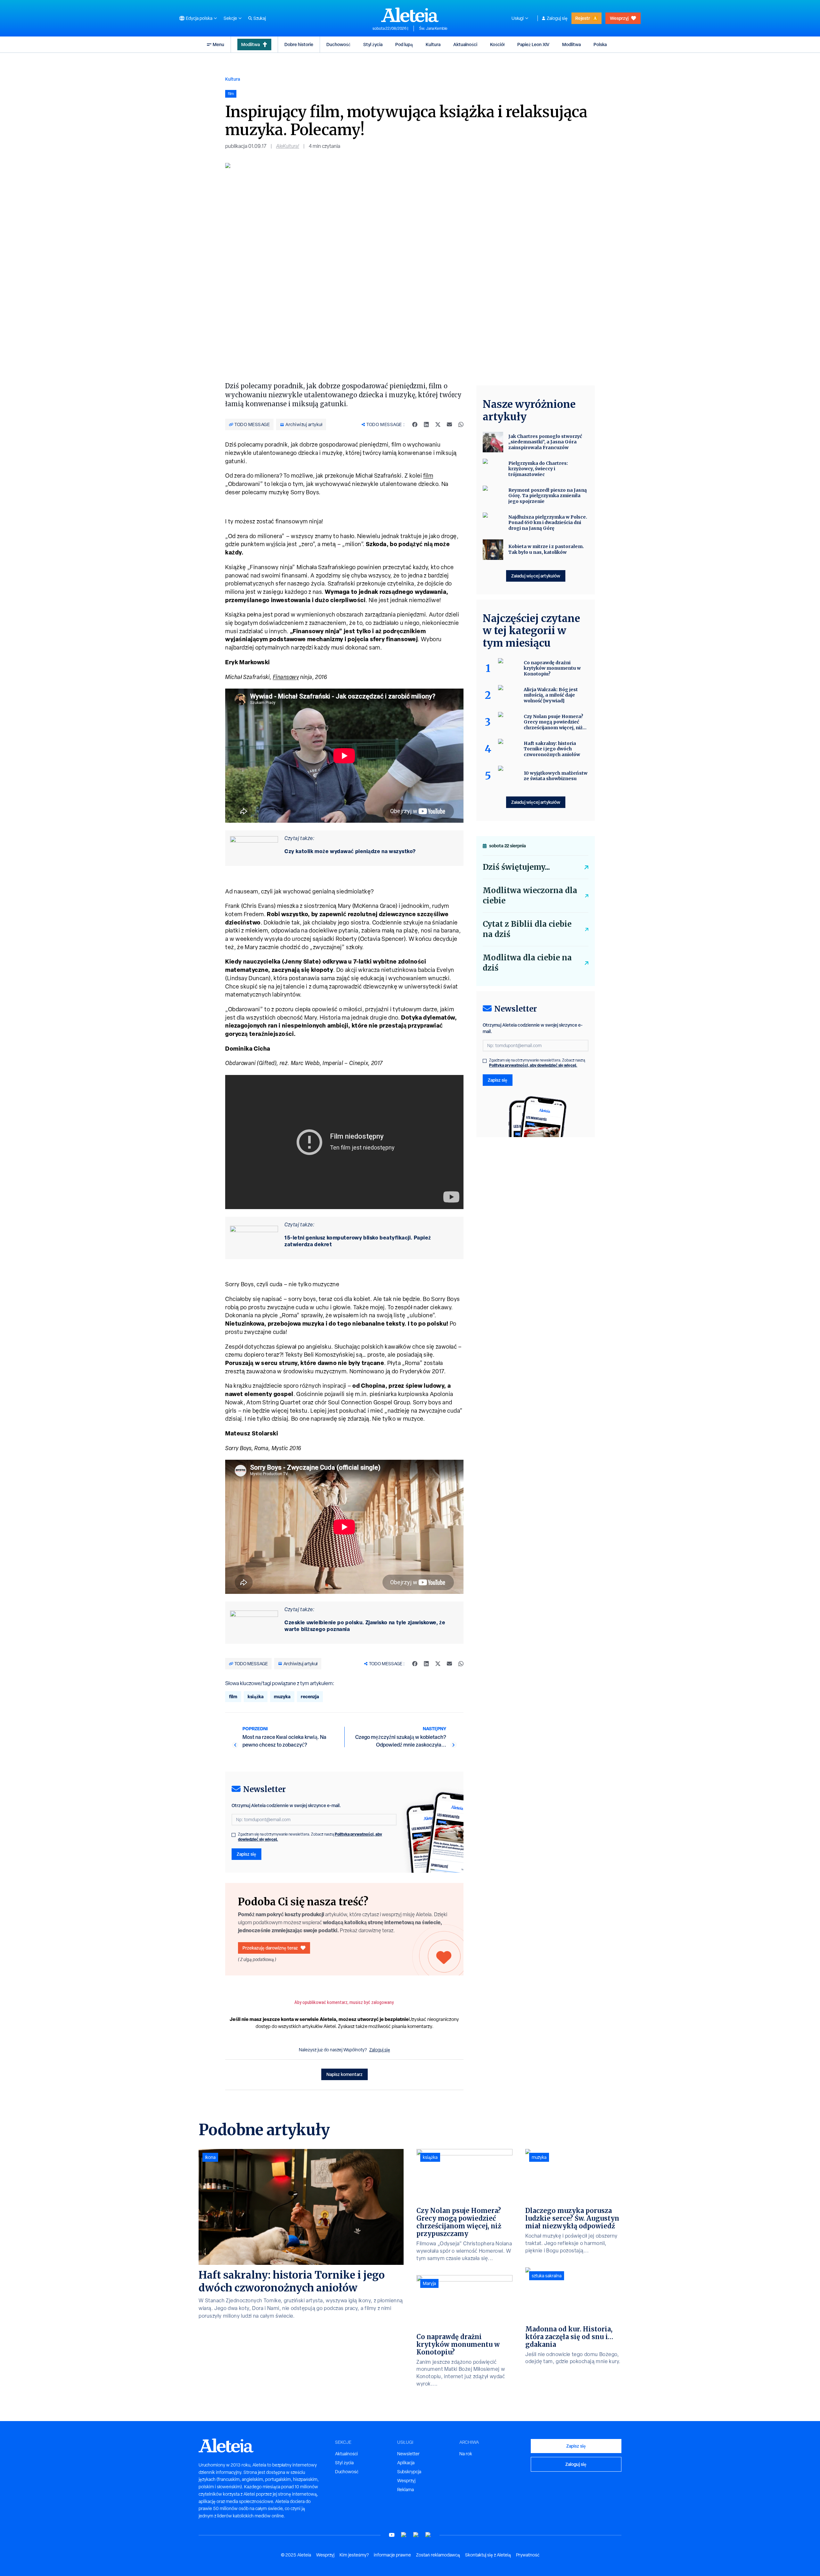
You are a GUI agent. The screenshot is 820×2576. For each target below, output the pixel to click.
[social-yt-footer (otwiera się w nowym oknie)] (392, 2535)
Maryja (429, 2283)
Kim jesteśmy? (354, 2555)
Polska (600, 44)
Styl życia (373, 44)
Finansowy (286, 677)
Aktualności (465, 44)
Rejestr (583, 18)
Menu (218, 44)
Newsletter (408, 2454)
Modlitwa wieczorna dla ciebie (530, 896)
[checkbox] (234, 1835)
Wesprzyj (619, 18)
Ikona (210, 2157)
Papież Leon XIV (533, 44)
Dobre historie (299, 44)
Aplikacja (406, 2463)
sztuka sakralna (547, 2276)
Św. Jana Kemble (433, 28)
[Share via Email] (449, 424)
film (428, 476)
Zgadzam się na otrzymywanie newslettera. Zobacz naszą (310, 1837)
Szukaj (260, 18)
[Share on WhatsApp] (461, 424)
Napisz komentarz (344, 2074)
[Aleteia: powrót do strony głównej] (410, 15)
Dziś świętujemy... (516, 867)
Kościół (497, 44)
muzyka (282, 1696)
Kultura (433, 44)
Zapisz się (246, 1854)
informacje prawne (392, 2555)
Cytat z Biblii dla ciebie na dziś (527, 929)
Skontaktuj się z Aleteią (488, 2555)
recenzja (310, 1696)
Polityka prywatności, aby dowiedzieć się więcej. (533, 1065)
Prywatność (528, 2555)
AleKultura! (288, 146)
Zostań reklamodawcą (438, 2555)
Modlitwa (250, 44)
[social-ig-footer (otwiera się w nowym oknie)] (428, 2535)
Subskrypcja (409, 2472)
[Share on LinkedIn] (426, 424)
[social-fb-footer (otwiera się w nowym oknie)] (404, 2535)
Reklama (406, 2490)
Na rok (466, 2454)
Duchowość (338, 44)
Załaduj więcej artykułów (536, 576)
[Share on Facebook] (415, 424)
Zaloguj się (557, 18)
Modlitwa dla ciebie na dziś (527, 963)
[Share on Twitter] (438, 424)
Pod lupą (404, 44)
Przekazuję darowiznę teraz (270, 1948)
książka (256, 1696)
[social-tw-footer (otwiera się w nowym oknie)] (416, 2535)
